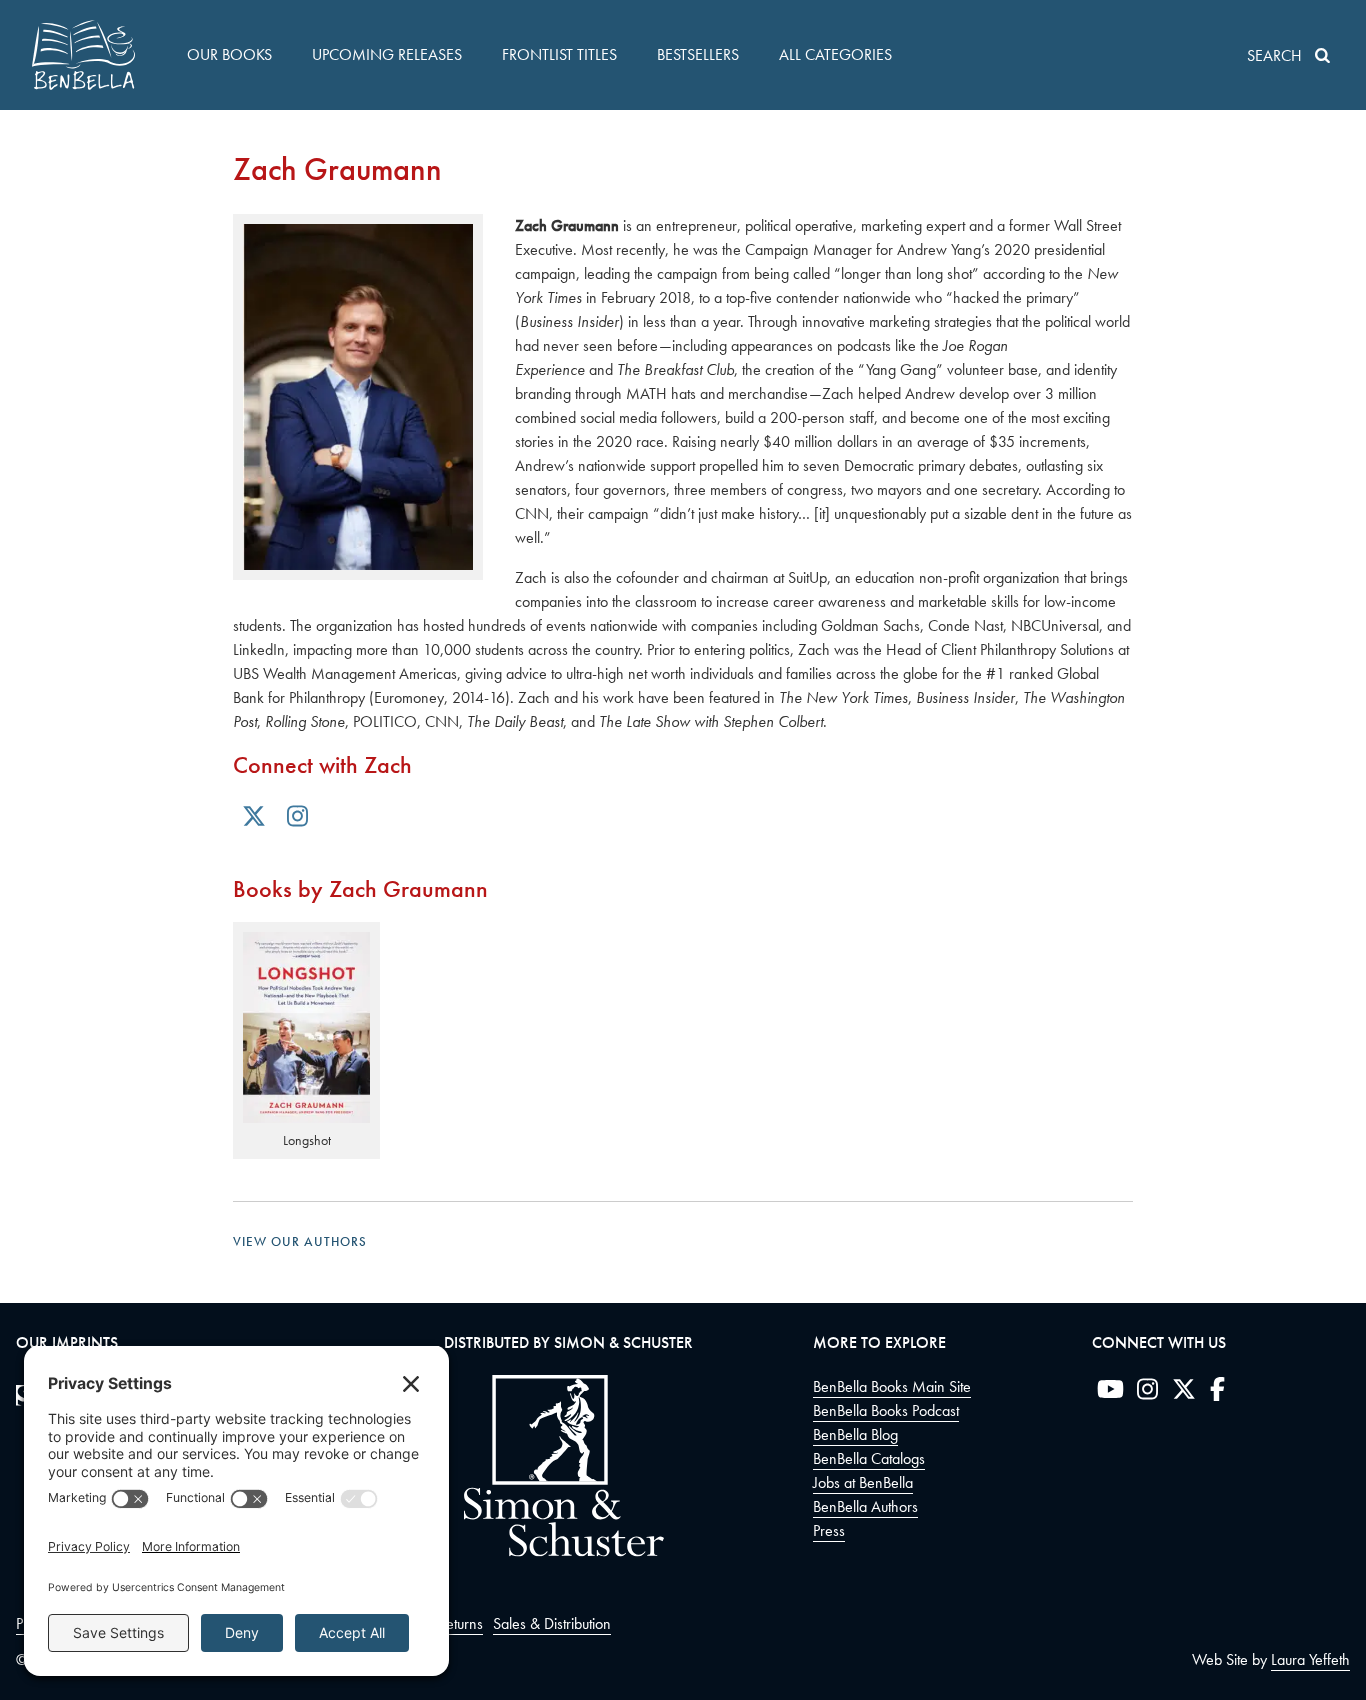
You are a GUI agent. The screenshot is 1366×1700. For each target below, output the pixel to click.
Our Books (229, 54)
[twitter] (1184, 1393)
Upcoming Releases (387, 54)
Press (829, 1530)
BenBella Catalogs (869, 1458)
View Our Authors (300, 1241)
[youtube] (1110, 1393)
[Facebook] (1217, 1393)
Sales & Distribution (552, 1623)
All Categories (835, 54)
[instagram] (1147, 1393)
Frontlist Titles (559, 54)
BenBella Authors (865, 1506)
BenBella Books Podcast (886, 1410)
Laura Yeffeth (1310, 1659)
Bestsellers (698, 54)
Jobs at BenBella (863, 1482)
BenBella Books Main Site (892, 1386)
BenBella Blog (855, 1434)
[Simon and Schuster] (554, 1551)
